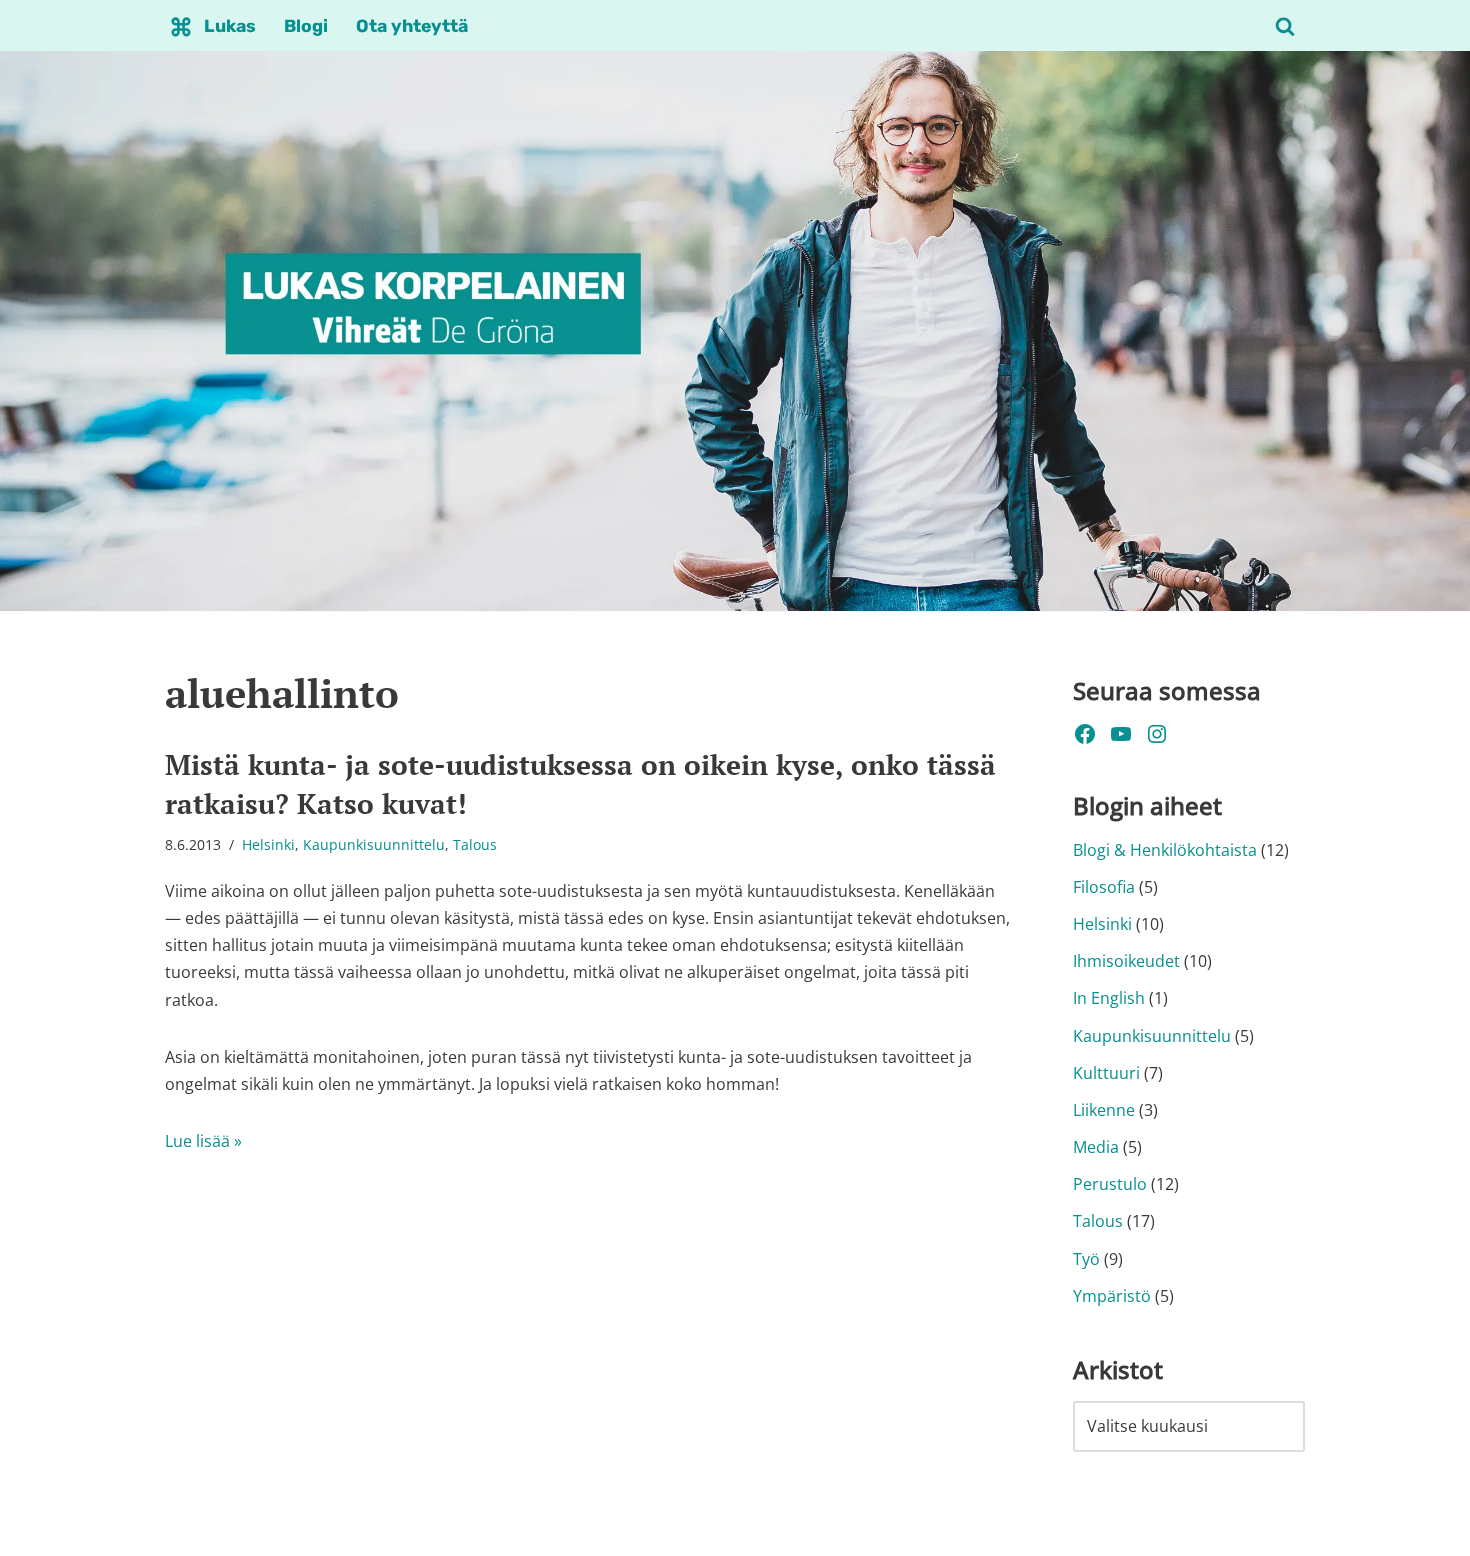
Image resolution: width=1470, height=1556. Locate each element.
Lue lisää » (203, 1141)
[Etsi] (1285, 26)
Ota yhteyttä (412, 26)
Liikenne (1104, 1110)
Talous (475, 844)
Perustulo (1110, 1184)
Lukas (230, 26)
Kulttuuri (1106, 1073)
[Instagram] (1157, 734)
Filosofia (1104, 887)
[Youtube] (1121, 734)
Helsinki (268, 844)
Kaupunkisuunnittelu (374, 844)
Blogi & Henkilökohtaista (1165, 850)
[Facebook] (1085, 734)
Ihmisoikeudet (1126, 961)
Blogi (306, 26)
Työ (1086, 1259)
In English (1109, 998)
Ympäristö (1112, 1296)
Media (1096, 1147)
